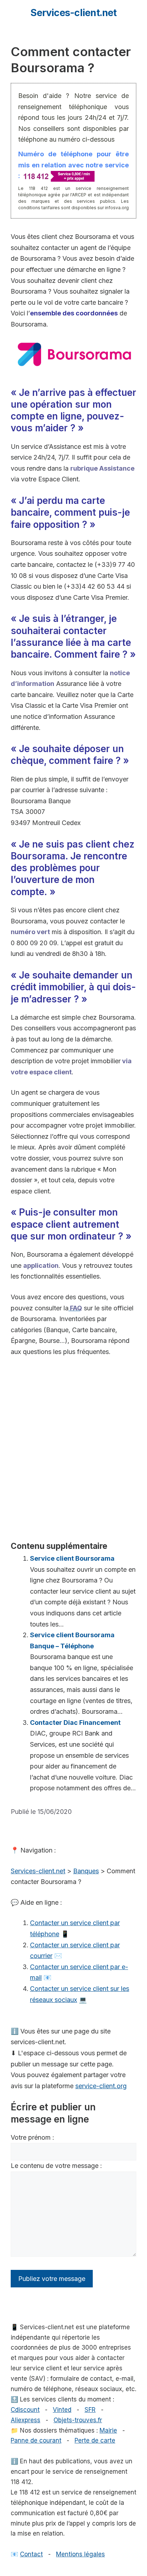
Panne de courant (36, 2440)
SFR (90, 2410)
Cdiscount (25, 2410)
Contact (31, 2554)
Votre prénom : (32, 2137)
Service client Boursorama (72, 1558)
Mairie (108, 2430)
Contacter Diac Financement (75, 1723)
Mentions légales (80, 2554)
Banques (86, 1871)
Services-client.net (73, 13)
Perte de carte (95, 2440)
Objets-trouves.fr (78, 2420)
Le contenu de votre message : (56, 2166)
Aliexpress (26, 2420)
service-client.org (101, 2086)
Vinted (62, 2410)
